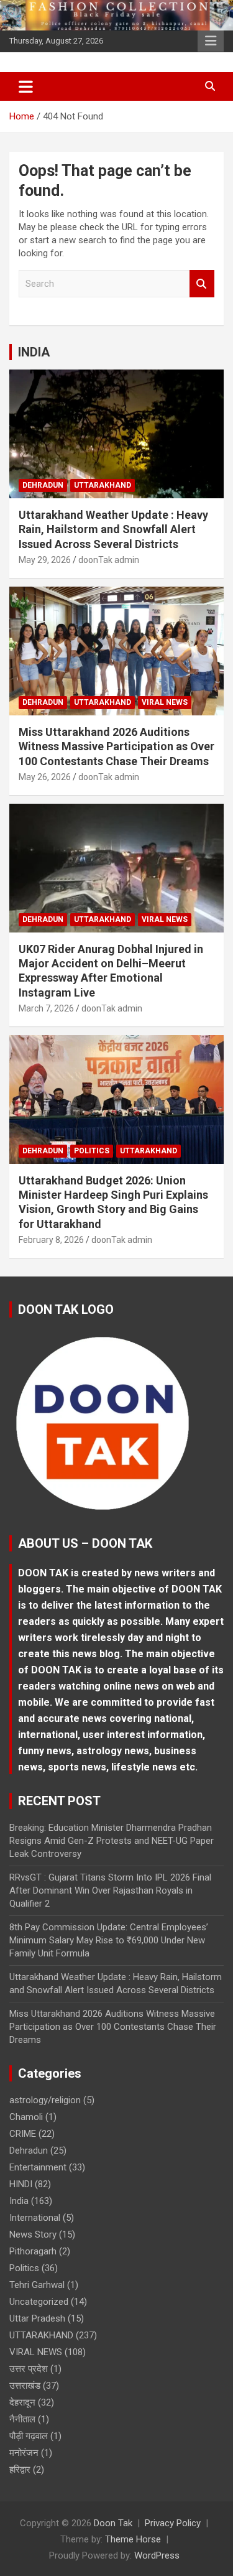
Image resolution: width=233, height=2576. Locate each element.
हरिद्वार (20, 2470)
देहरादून (22, 2402)
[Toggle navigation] (26, 86)
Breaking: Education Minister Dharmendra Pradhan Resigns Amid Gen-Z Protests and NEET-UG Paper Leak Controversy (112, 1841)
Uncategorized (39, 2302)
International (35, 2218)
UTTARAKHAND (103, 485)
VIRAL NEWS (165, 702)
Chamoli (26, 2117)
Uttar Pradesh (37, 2318)
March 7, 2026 (46, 1008)
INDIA (34, 352)
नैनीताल (22, 2419)
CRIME (23, 2134)
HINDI (21, 2184)
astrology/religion (45, 2100)
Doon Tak (113, 2523)
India (19, 2201)
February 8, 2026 (51, 1240)
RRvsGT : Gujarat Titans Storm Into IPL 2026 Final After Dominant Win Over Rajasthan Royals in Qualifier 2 (110, 1890)
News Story (33, 2234)
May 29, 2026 (45, 560)
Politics (92, 1151)
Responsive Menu (211, 41)
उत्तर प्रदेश (29, 2369)
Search (202, 284)
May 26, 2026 (45, 777)
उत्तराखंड (25, 2386)
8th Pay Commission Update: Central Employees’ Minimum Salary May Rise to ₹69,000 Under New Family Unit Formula (109, 1940)
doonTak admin (109, 560)
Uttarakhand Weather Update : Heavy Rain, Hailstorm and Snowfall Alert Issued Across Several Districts (113, 529)
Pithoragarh (33, 2251)
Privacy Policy (173, 2523)
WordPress (157, 2555)
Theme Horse (133, 2539)
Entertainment (38, 2167)
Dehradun (43, 485)
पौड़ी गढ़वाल (29, 2436)
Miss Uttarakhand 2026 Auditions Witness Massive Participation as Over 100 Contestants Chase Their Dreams (116, 746)
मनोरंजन (24, 2453)
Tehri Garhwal (37, 2285)
